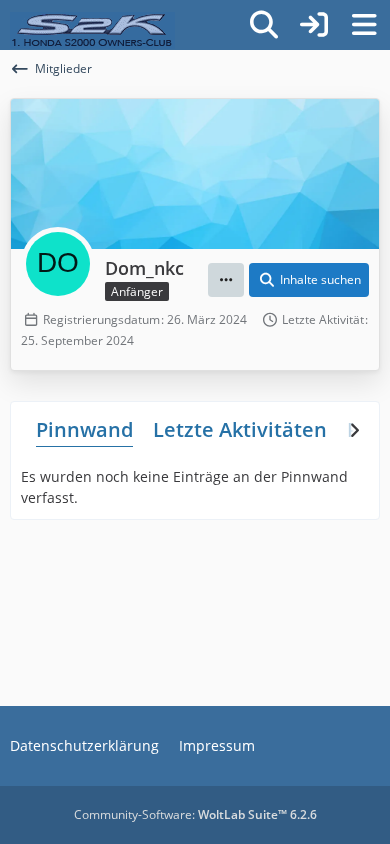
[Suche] (264, 25)
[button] (226, 280)
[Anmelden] (314, 25)
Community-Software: (195, 814)
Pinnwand (84, 429)
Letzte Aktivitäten (240, 429)
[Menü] (364, 25)
